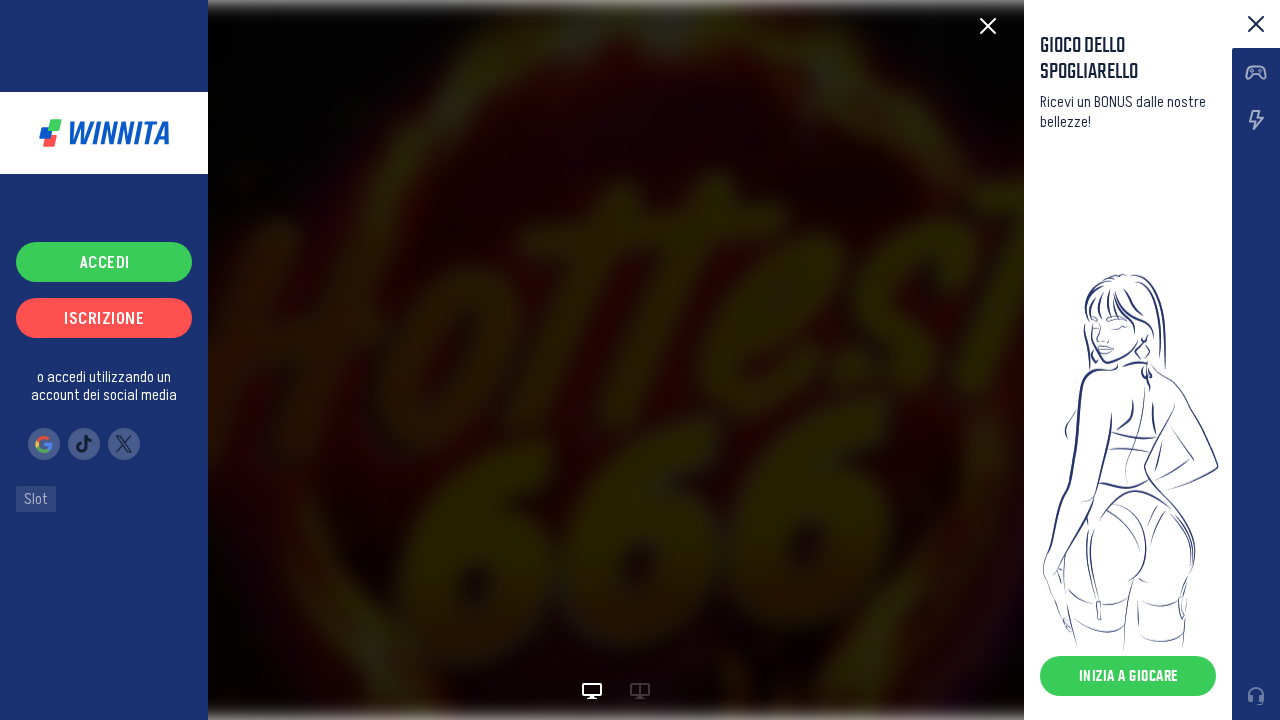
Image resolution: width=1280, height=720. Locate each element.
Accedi (104, 262)
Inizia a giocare (1128, 675)
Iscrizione (104, 318)
